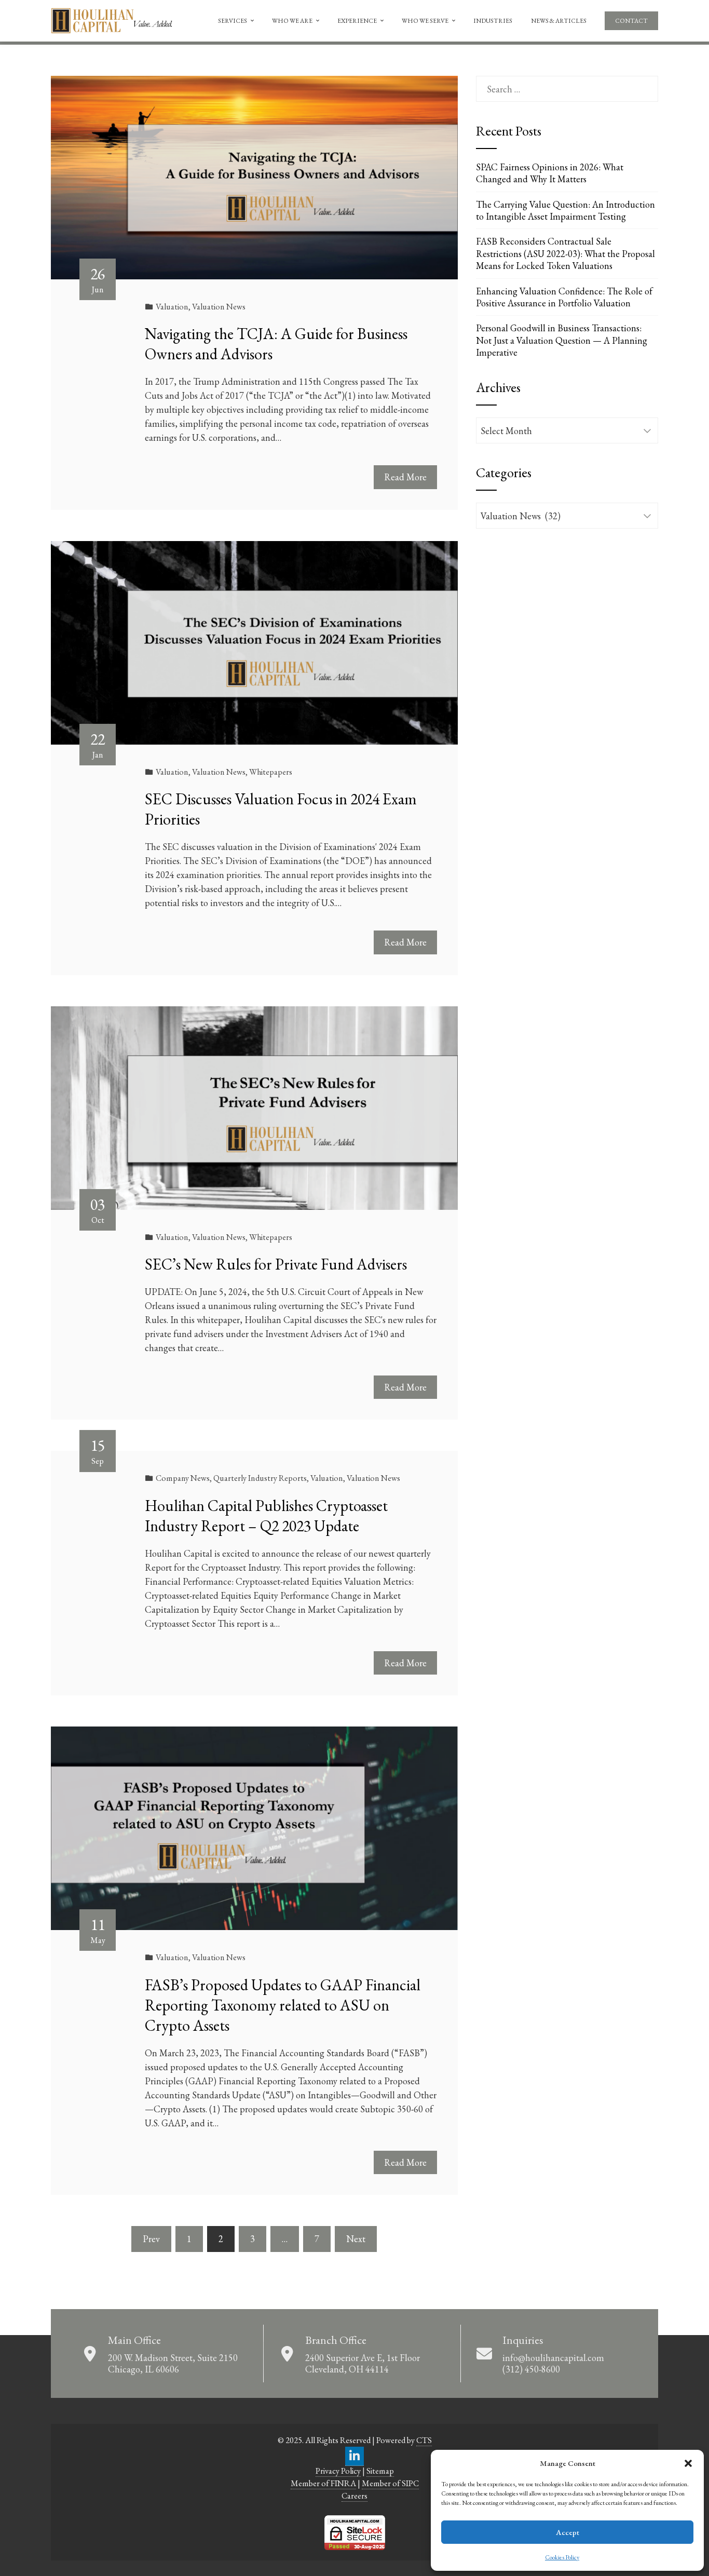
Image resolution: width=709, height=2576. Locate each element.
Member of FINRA (323, 2483)
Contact (631, 21)
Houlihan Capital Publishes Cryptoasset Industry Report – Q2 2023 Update (266, 1516)
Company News (183, 1478)
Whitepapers (271, 772)
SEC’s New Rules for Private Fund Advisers (276, 1264)
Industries (493, 21)
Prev (151, 2239)
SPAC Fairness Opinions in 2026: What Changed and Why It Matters (550, 173)
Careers (354, 2496)
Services (233, 21)
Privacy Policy (338, 2471)
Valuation (172, 307)
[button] (688, 2463)
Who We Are (292, 21)
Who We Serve (425, 21)
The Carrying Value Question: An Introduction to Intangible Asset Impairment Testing (565, 210)
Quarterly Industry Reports (260, 1478)
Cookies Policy (562, 2557)
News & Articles (559, 21)
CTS (424, 2440)
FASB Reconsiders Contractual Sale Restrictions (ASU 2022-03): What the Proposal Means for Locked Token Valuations (565, 253)
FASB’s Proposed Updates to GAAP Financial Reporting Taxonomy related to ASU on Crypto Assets (283, 2005)
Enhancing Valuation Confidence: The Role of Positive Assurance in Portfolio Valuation (564, 297)
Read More (405, 477)
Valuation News (219, 307)
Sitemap (380, 2471)
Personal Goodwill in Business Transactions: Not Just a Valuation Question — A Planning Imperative (562, 340)
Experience (357, 21)
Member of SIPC (390, 2483)
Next (356, 2239)
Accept (568, 2532)
